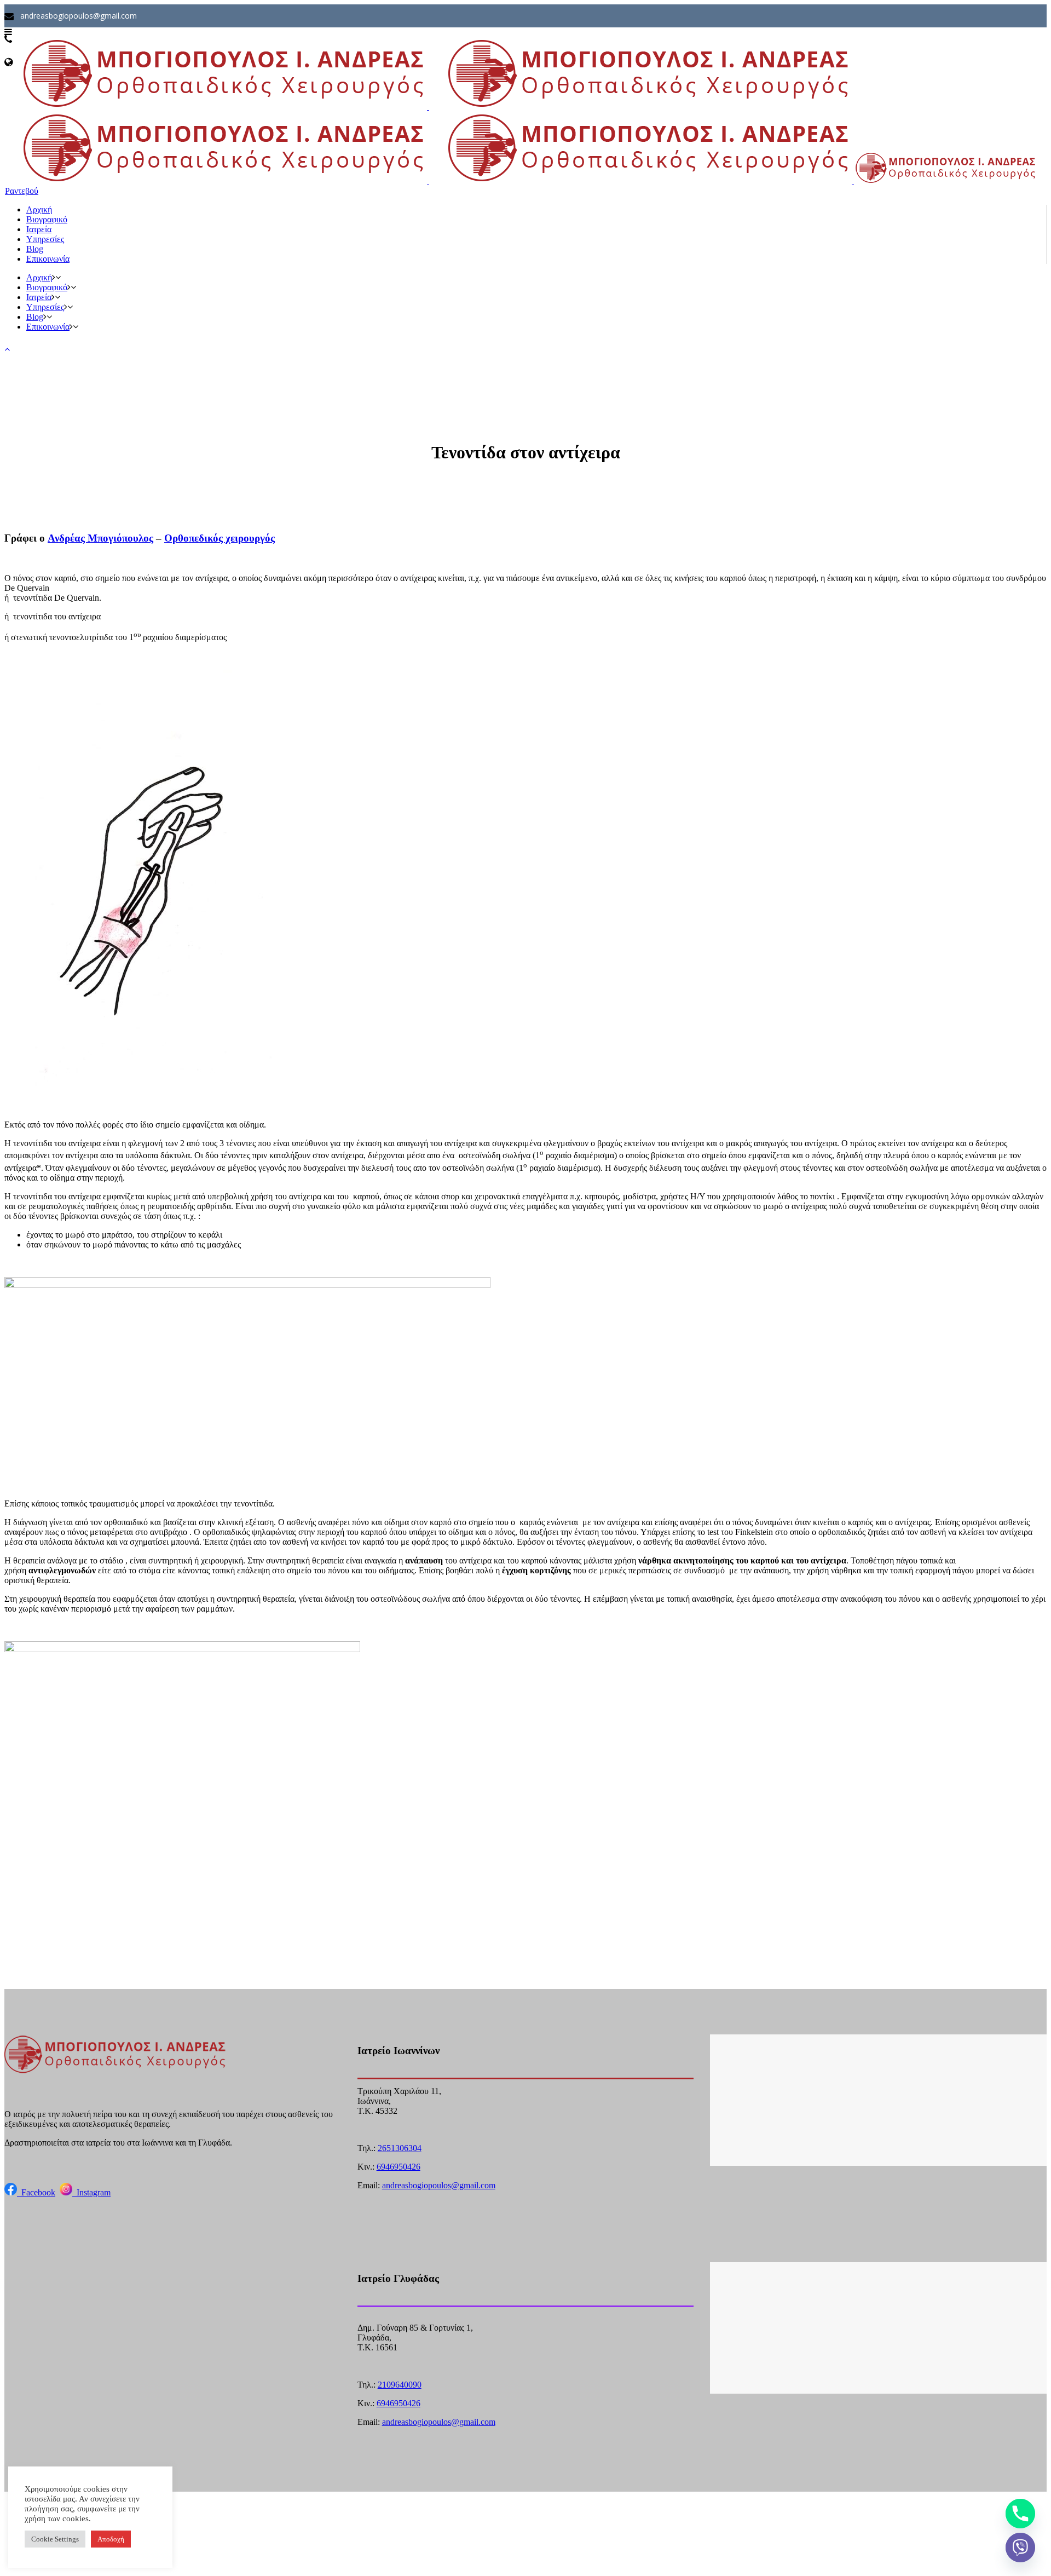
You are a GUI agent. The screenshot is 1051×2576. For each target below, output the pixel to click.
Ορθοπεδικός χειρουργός (220, 538)
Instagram (91, 2192)
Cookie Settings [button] (55, 2539)
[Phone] (1020, 2514)
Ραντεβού (22, 191)
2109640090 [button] (400, 2385)
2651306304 (400, 2148)
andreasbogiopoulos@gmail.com (439, 2185)
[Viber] (1020, 2548)
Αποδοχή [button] (111, 2539)
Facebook (36, 2192)
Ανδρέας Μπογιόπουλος (100, 538)
